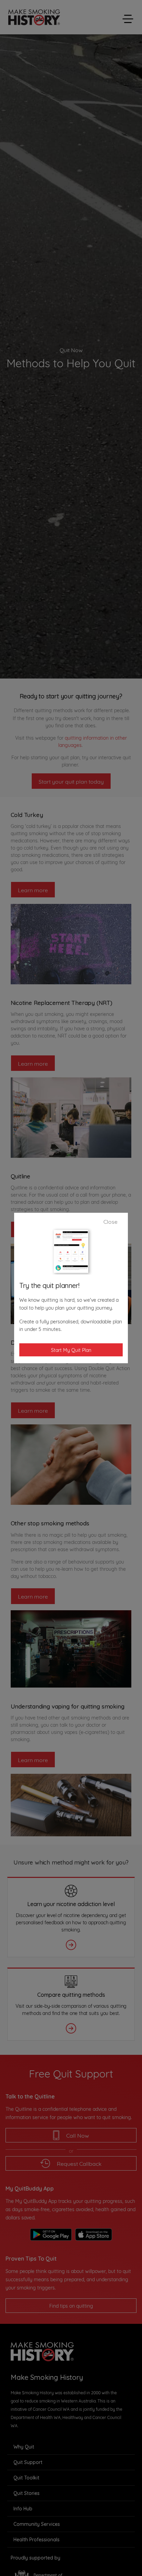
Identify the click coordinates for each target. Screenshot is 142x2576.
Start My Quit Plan (71, 1350)
